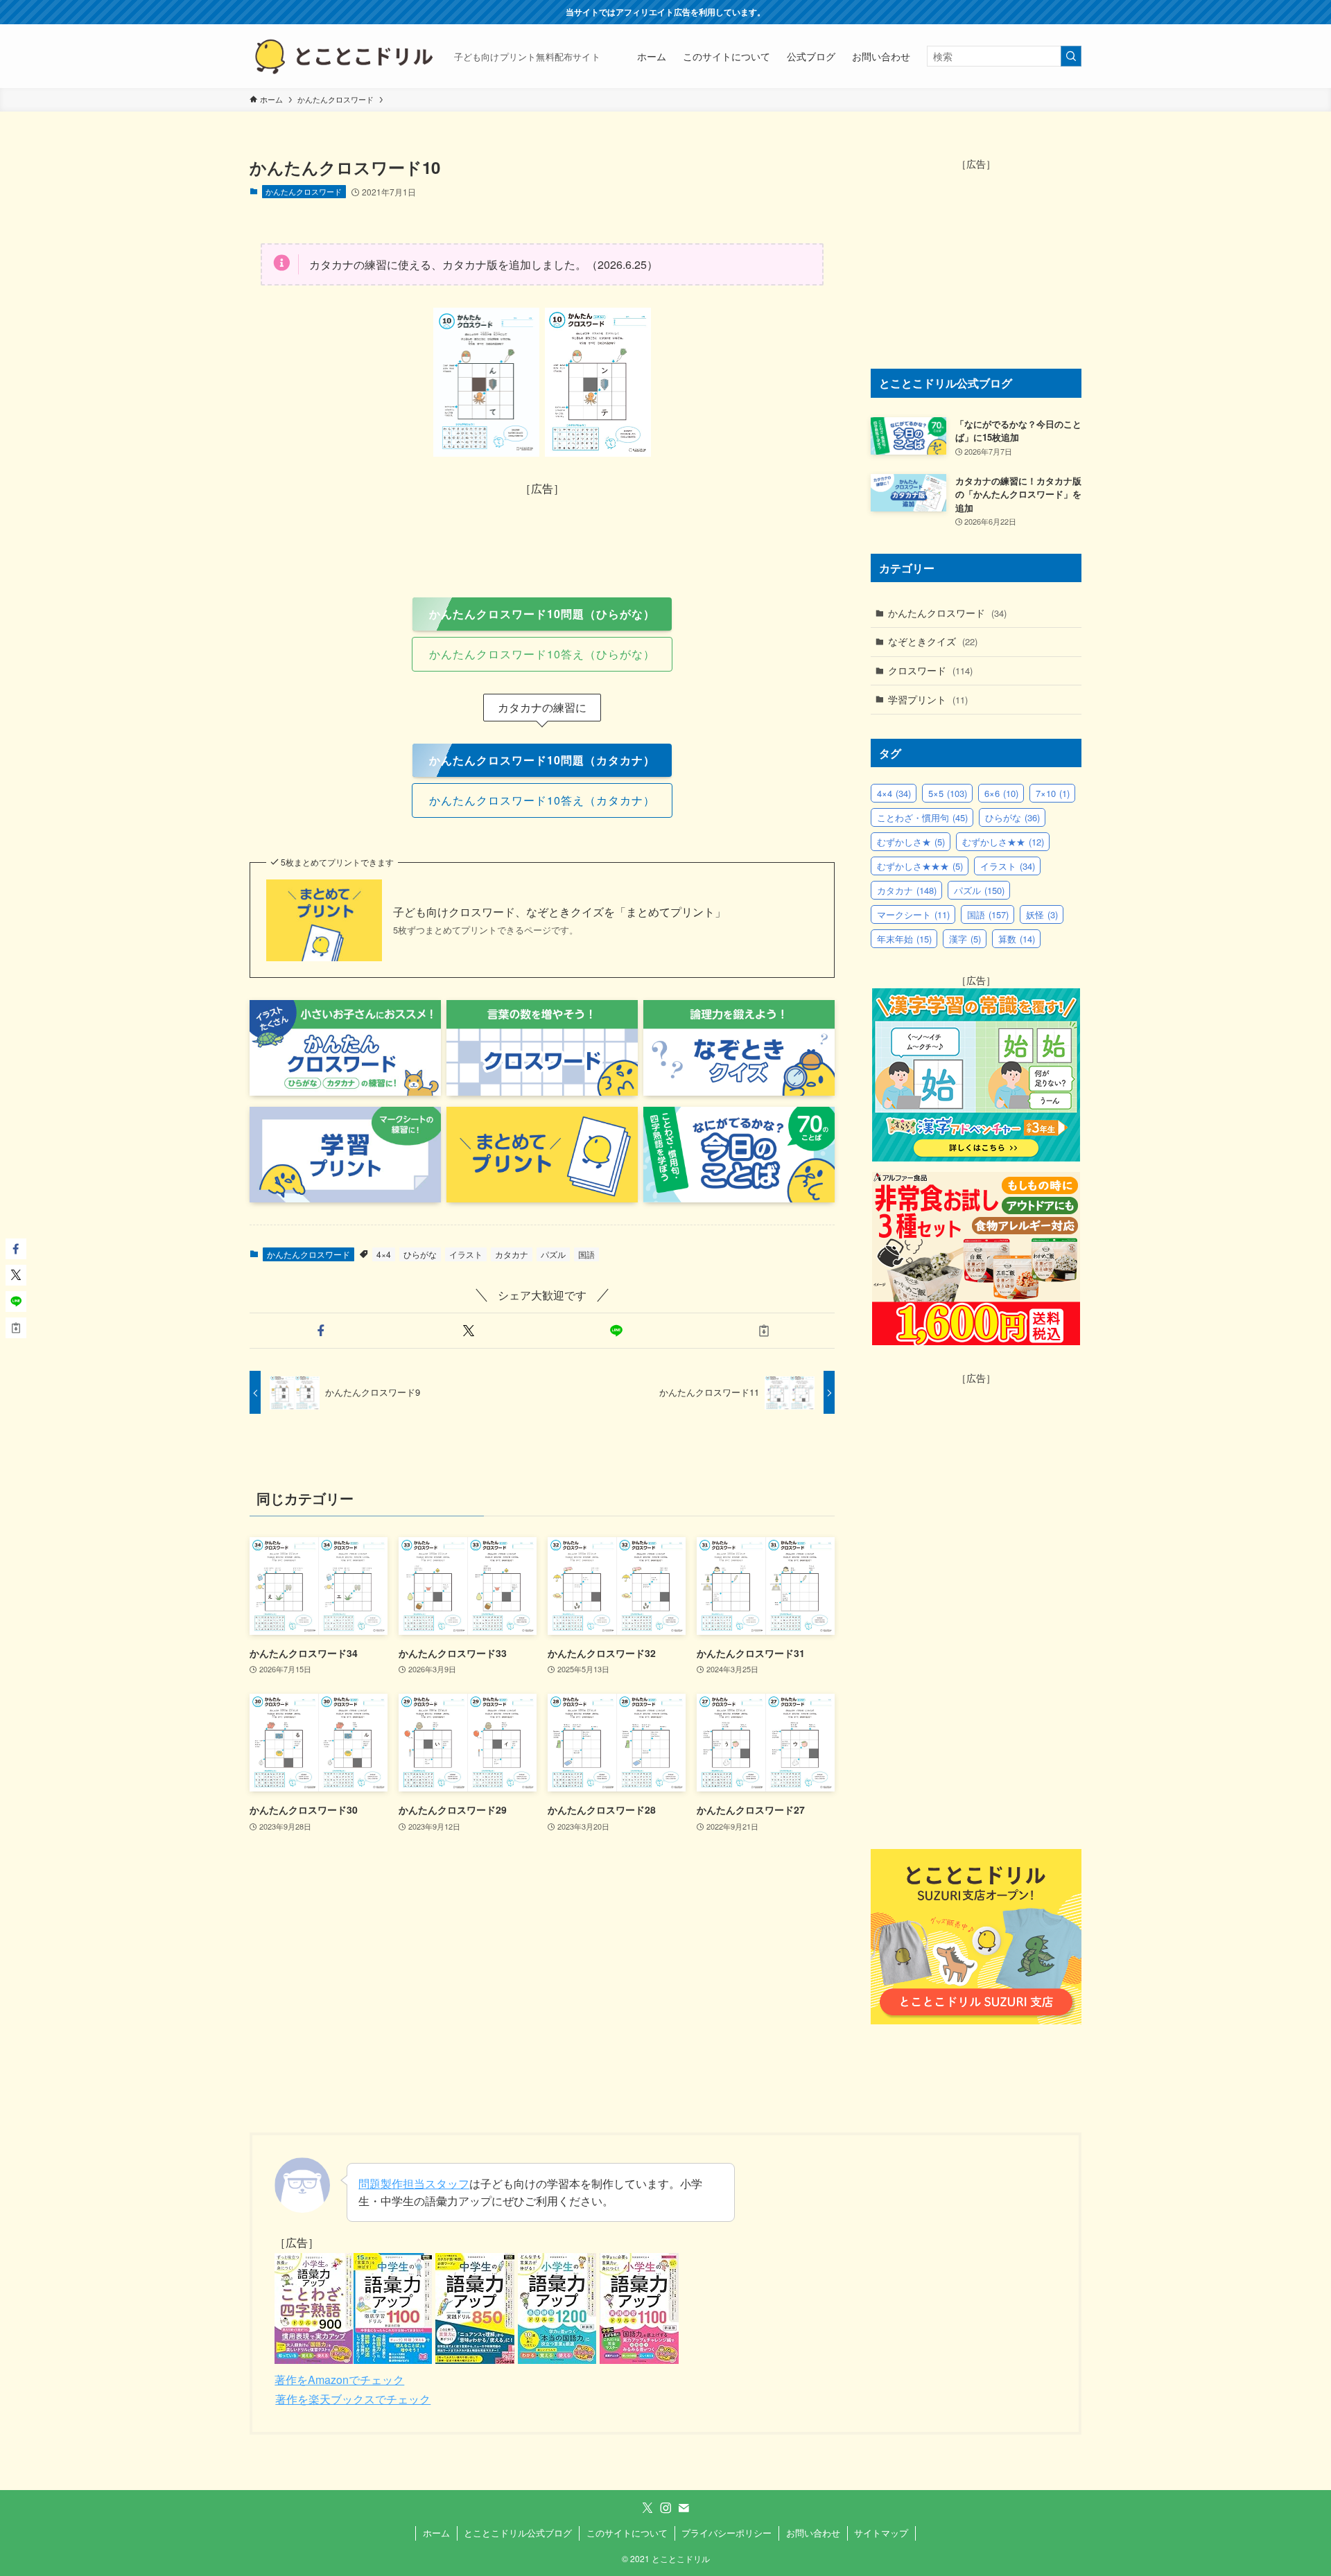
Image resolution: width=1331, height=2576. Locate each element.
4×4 (384, 1254)
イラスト (466, 1254)
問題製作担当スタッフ (414, 2183)
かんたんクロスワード (304, 191)
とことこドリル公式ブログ (518, 2533)
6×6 (1001, 793)
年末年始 (904, 939)
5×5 (948, 793)
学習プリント (928, 699)
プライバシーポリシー (727, 2533)
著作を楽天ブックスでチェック (353, 2399)
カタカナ (512, 1254)
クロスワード (930, 670)
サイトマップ (881, 2533)
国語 (586, 1254)
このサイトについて (627, 2533)
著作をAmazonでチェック (339, 2380)
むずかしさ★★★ (920, 866)
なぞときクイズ (933, 641)
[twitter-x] (647, 2508)
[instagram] (665, 2508)
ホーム (436, 2533)
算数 (1017, 939)
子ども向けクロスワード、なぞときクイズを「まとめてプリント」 (559, 912)
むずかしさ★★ (1003, 842)
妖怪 (1042, 914)
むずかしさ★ (911, 842)
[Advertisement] (542, 530)
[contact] (684, 2508)
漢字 (965, 939)
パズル (553, 1254)
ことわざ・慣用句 (922, 817)
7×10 (1053, 793)
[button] (321, 1331)
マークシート (913, 914)
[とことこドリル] (346, 56)
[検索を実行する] (1071, 56)
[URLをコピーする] (764, 1331)
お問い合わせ (813, 2533)
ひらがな (420, 1254)
